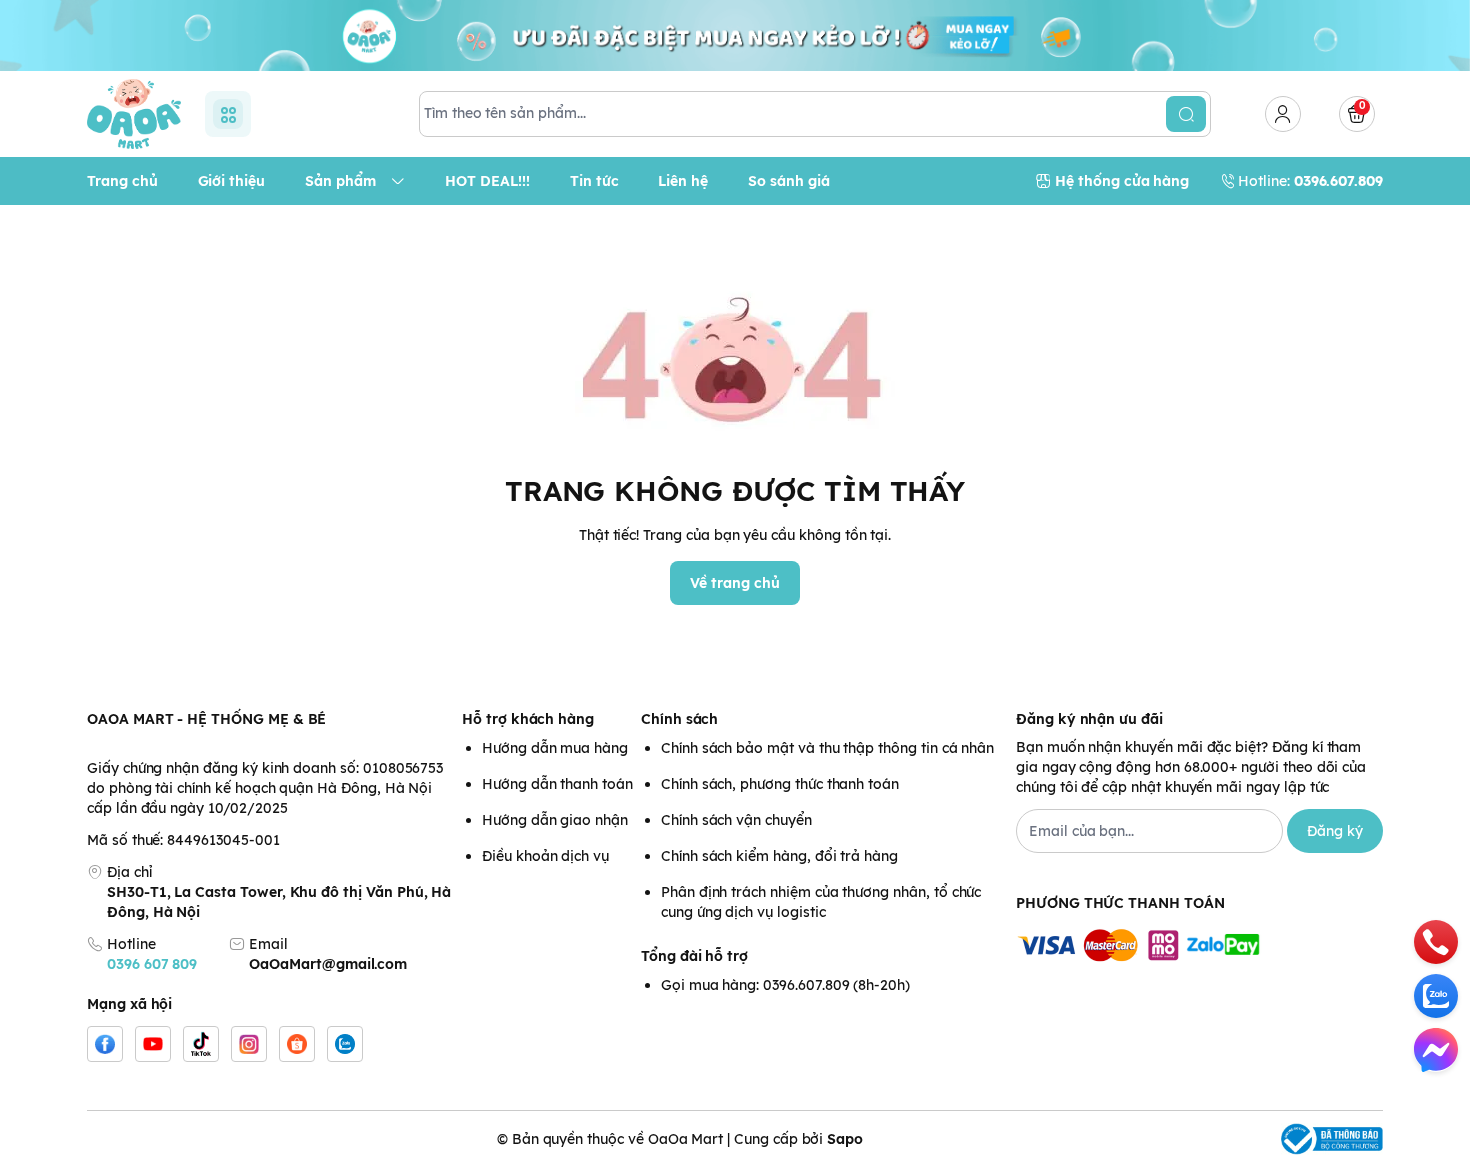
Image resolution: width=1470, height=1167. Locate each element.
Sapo (845, 1139)
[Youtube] (153, 1044)
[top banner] (735, 35)
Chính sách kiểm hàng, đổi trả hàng (779, 856)
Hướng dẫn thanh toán (557, 784)
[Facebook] (105, 1044)
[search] (1186, 114)
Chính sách (679, 719)
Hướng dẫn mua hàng (555, 748)
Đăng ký (1335, 831)
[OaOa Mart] (134, 114)
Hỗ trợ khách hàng (528, 719)
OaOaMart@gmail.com (328, 964)
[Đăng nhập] (1283, 114)
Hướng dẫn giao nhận (555, 820)
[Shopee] (297, 1044)
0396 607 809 (152, 964)
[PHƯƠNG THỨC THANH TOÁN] (1199, 946)
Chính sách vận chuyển (736, 820)
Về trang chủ (734, 583)
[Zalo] (345, 1044)
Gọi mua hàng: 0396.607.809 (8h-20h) (785, 985)
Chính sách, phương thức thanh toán (780, 784)
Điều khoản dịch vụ (545, 856)
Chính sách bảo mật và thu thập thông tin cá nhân (827, 748)
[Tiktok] (201, 1044)
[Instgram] (249, 1044)
